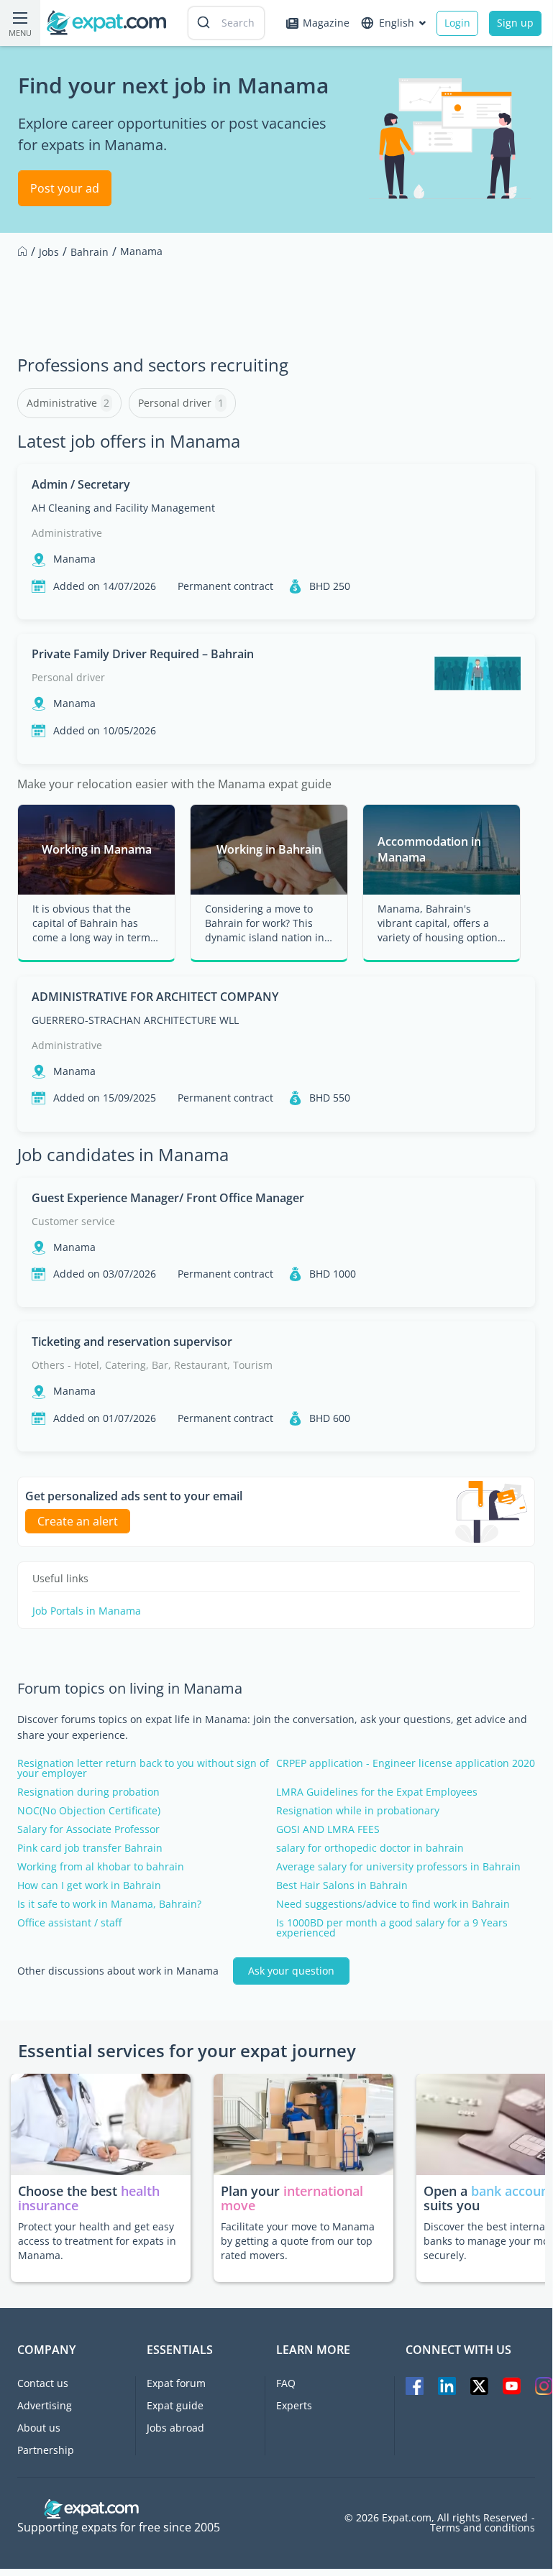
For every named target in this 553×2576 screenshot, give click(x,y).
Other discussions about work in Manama (118, 1971)
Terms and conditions (483, 2528)
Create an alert (78, 1521)
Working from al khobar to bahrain (101, 1867)
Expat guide (175, 2405)
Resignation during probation (88, 1792)
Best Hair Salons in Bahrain (342, 1885)
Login (457, 23)
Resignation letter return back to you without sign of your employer (143, 1768)
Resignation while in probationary (358, 1811)
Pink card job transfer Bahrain (90, 1848)
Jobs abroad (175, 2428)
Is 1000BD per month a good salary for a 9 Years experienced (392, 1928)
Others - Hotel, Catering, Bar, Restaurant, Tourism (152, 1365)
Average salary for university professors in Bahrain (398, 1867)
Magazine (326, 23)
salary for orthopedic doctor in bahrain (370, 1848)
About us (39, 2428)
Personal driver (68, 677)
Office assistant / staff (69, 1923)
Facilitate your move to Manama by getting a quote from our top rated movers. (298, 2241)
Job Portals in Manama (87, 1611)
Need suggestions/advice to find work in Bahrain (393, 1904)
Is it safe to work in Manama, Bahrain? (109, 1904)
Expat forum (176, 2383)
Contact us (43, 2383)
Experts (294, 2405)
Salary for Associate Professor (88, 1829)
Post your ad (65, 188)
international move (292, 2198)
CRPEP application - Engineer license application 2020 (406, 1763)
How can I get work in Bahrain (89, 1885)
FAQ (286, 2383)
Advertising (45, 2405)
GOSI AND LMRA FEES (328, 1829)
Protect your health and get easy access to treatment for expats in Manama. (97, 2241)
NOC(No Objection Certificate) (89, 1811)
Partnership (46, 2450)
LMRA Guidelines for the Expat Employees (377, 1792)
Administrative (67, 533)
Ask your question (291, 1971)
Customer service (73, 1221)
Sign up (515, 23)
